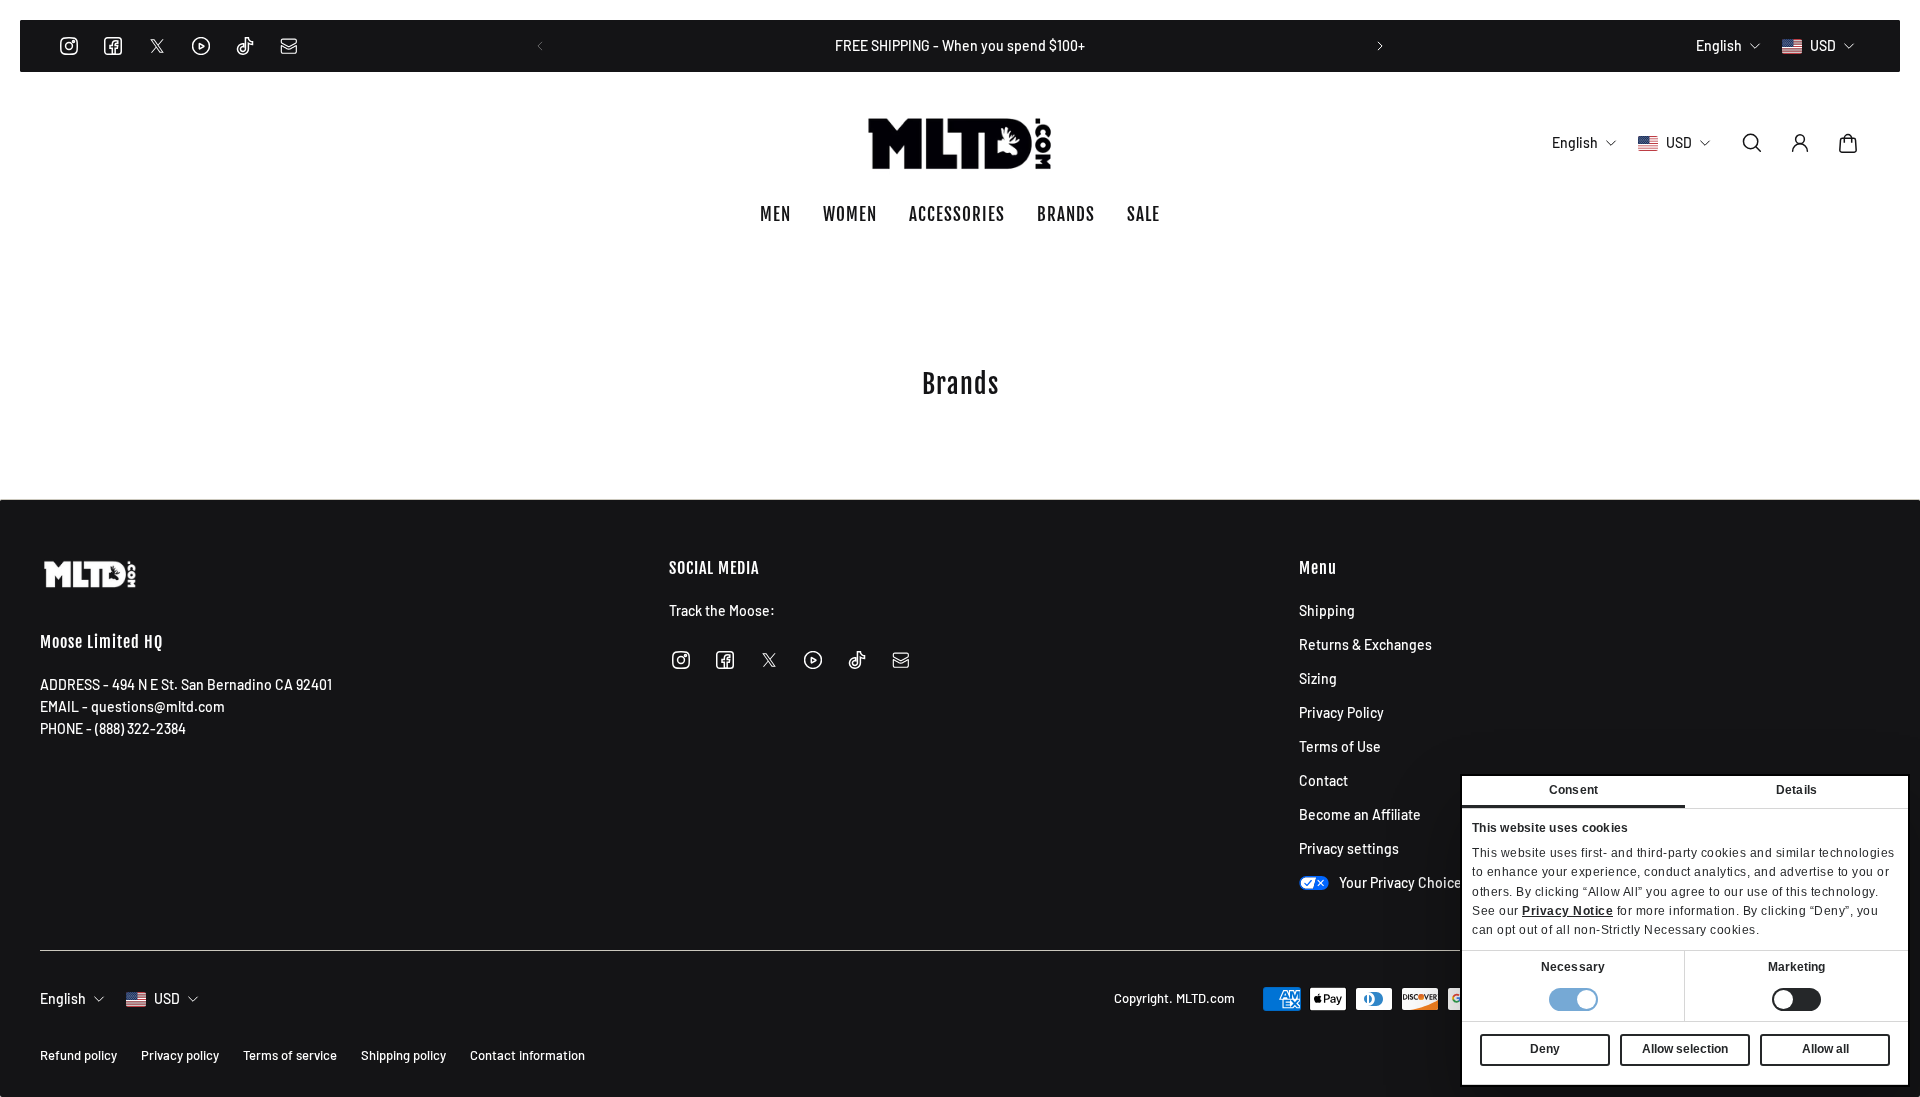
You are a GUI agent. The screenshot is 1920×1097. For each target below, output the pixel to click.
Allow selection (1685, 1049)
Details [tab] (1796, 790)
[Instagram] (69, 46)
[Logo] (960, 143)
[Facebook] (113, 46)
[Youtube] (201, 46)
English (63, 998)
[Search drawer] (1752, 143)
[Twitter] (157, 46)
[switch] (1796, 999)
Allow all (1825, 1049)
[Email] (289, 46)
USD (167, 998)
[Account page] (1800, 143)
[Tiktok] (245, 46)
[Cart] (1848, 143)
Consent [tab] (1573, 790)
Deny (1545, 1049)
